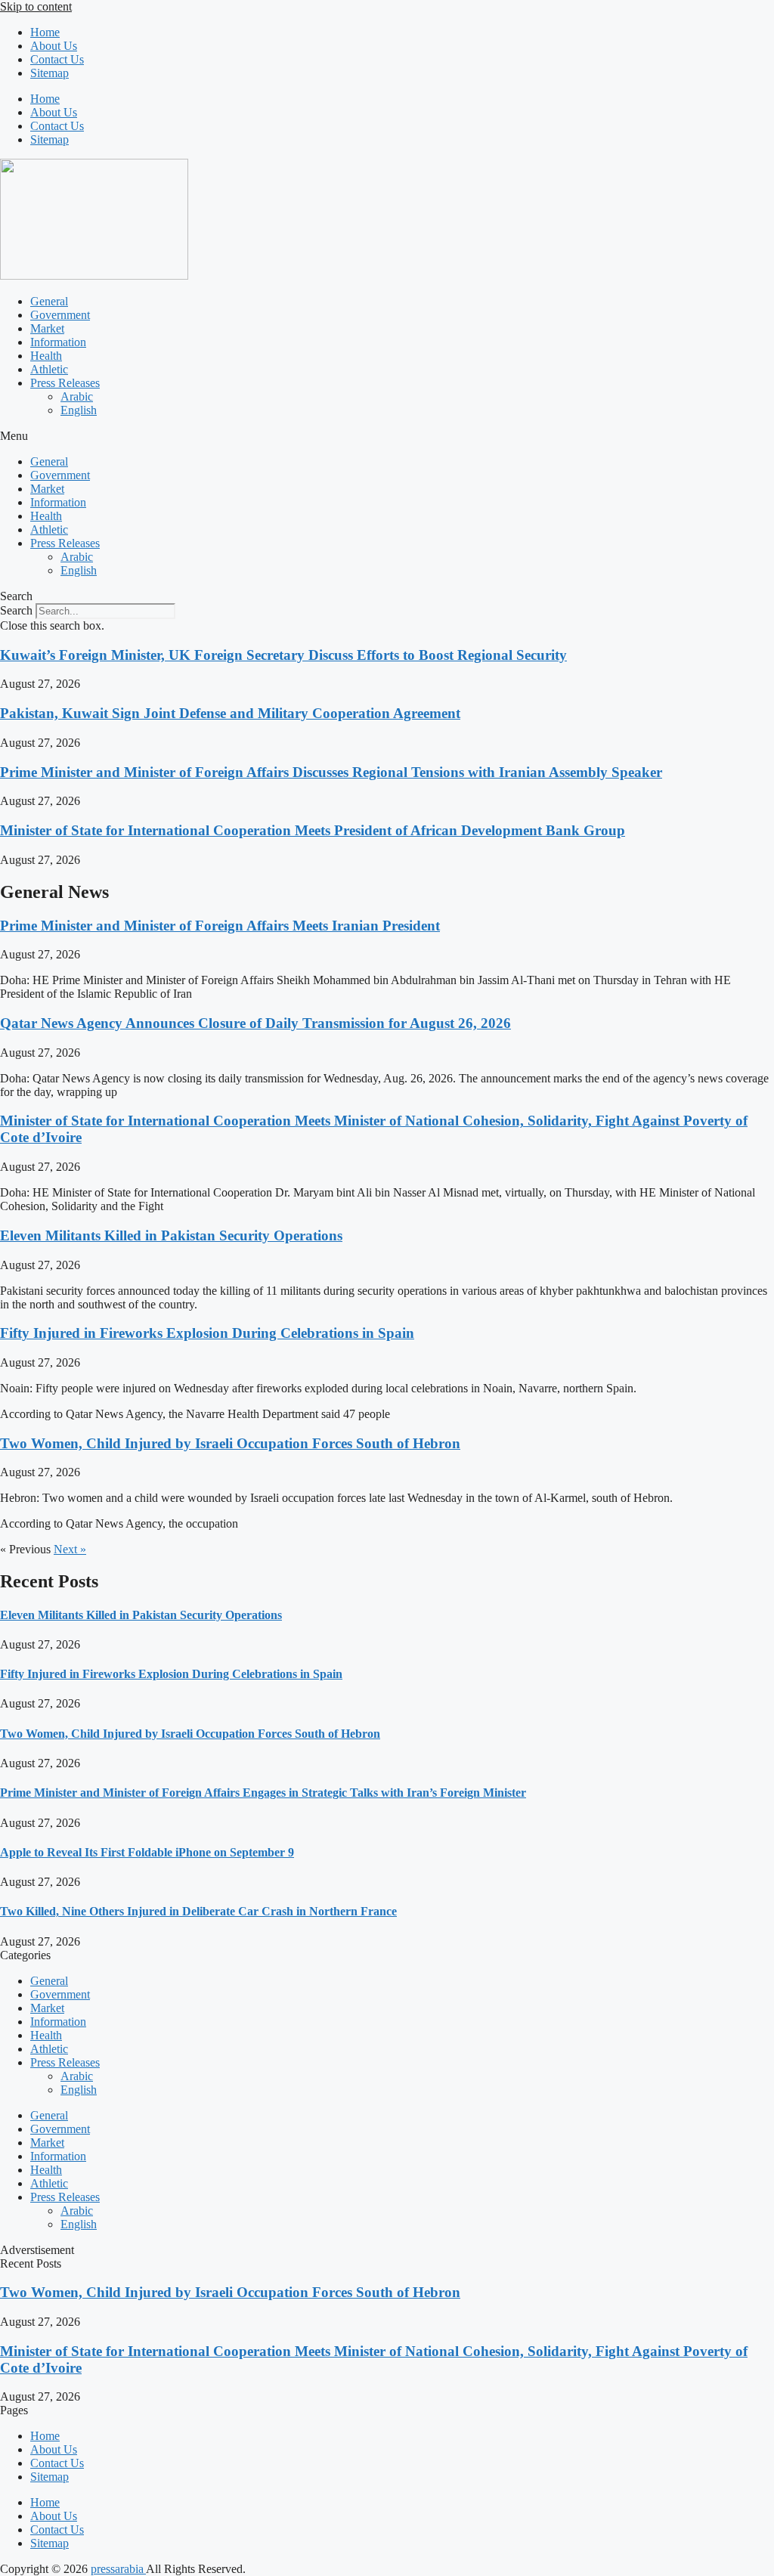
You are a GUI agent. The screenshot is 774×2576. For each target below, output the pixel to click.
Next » (70, 1549)
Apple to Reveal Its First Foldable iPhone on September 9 (147, 1852)
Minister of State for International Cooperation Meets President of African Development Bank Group (313, 830)
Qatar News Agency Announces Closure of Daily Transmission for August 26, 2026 (255, 1023)
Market (47, 328)
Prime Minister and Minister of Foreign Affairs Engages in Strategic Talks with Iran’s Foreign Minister (263, 1793)
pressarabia (118, 2569)
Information (58, 342)
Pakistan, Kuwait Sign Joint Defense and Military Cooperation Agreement (230, 713)
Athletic (49, 369)
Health (46, 356)
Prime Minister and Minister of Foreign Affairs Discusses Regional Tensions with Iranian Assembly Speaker (331, 772)
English (79, 410)
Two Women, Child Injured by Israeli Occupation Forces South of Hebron (230, 1443)
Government (60, 315)
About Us (54, 46)
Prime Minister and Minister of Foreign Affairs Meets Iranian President (220, 926)
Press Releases (65, 383)
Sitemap (50, 73)
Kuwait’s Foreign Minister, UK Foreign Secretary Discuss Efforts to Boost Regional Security (283, 655)
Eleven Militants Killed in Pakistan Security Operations (171, 1235)
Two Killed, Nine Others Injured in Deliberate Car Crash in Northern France (198, 1911)
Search (16, 610)
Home (45, 32)
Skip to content (36, 6)
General (49, 301)
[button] (387, 436)
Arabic (77, 396)
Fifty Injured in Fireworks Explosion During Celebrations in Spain (207, 1333)
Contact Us (57, 59)
